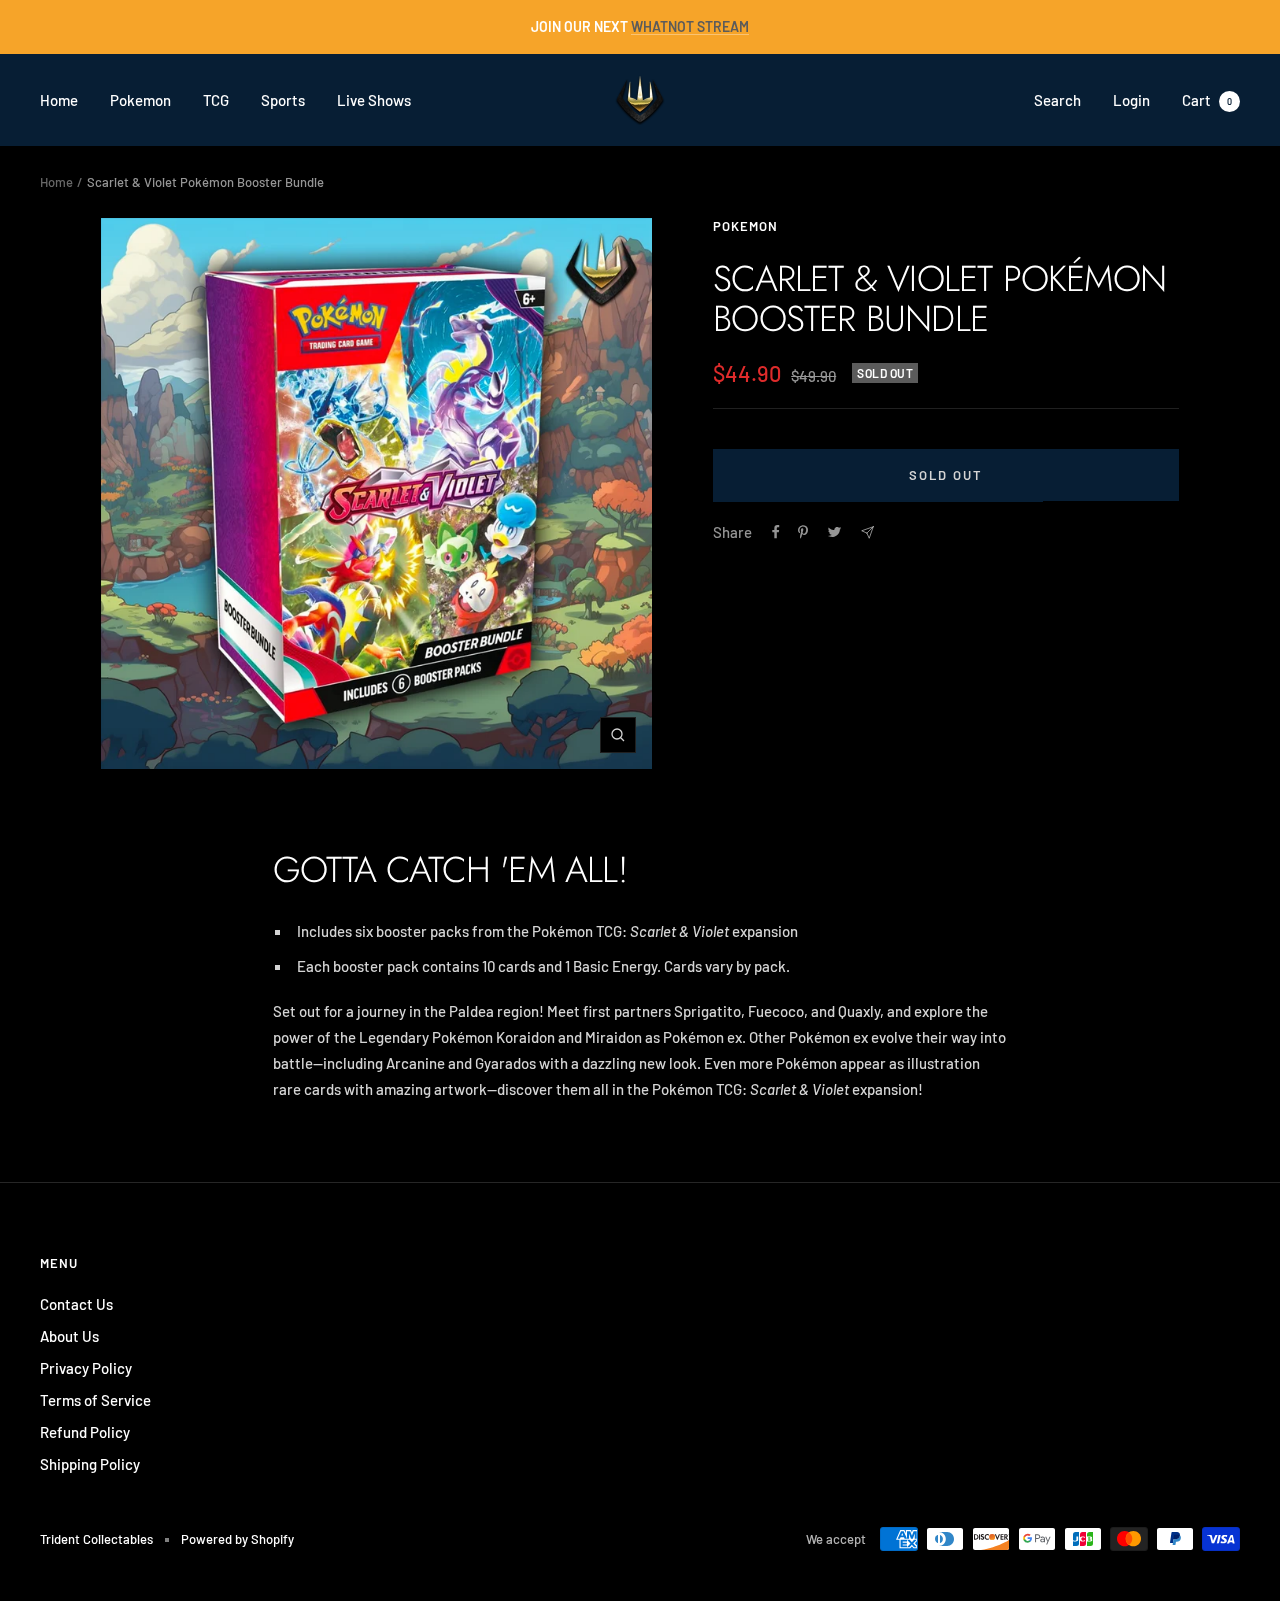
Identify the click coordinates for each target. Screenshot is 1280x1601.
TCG (216, 100)
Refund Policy (85, 1432)
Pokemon (140, 100)
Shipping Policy (90, 1464)
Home (59, 100)
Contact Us (76, 1304)
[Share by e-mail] (867, 532)
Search (1057, 100)
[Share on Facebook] (776, 532)
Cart (1207, 100)
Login (1131, 100)
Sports (283, 100)
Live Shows (374, 100)
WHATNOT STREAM (690, 26)
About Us (69, 1336)
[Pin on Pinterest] (803, 532)
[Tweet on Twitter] (834, 532)
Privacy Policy (86, 1368)
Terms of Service (95, 1400)
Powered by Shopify (237, 1539)
